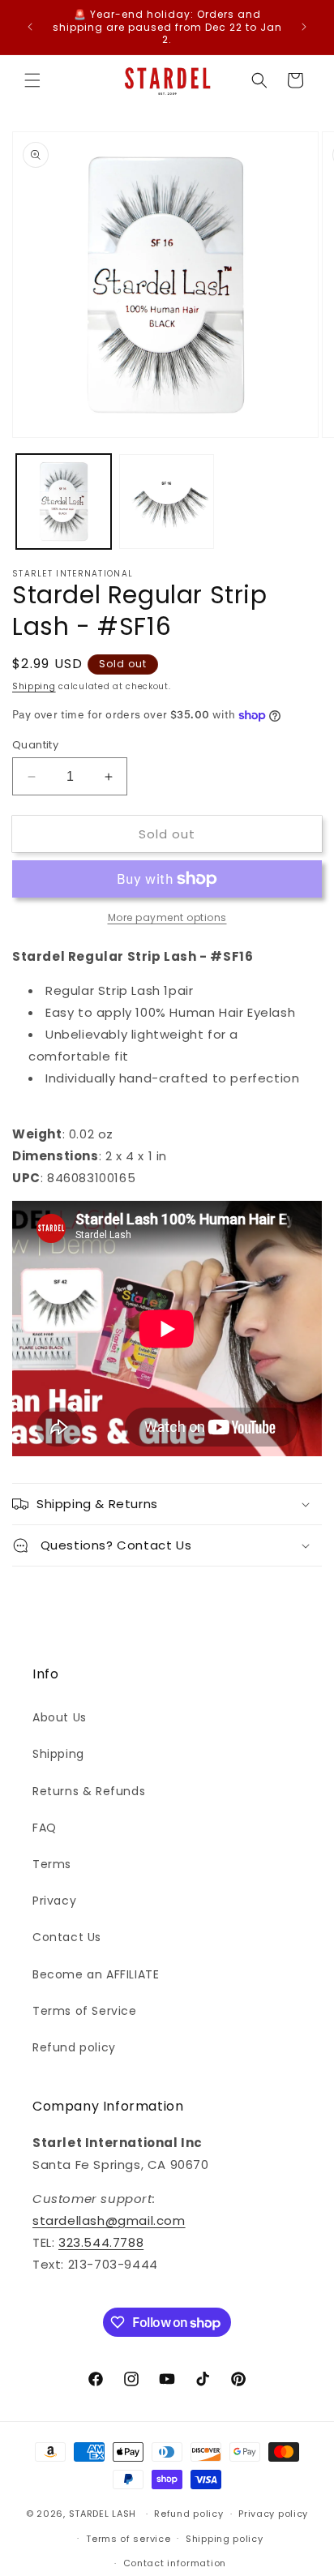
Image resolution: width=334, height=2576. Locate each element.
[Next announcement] (304, 27)
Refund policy (74, 2047)
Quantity (35, 745)
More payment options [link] (167, 917)
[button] (32, 80)
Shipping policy (225, 2539)
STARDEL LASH (103, 2514)
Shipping (34, 686)
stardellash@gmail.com (109, 2220)
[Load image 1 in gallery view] (64, 501)
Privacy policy (273, 2514)
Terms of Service (85, 2011)
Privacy (54, 1901)
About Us (60, 1717)
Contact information (175, 2563)
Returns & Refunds (89, 1791)
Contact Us (67, 1937)
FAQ (45, 1828)
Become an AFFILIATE (96, 1974)
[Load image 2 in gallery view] (167, 501)
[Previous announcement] (30, 27)
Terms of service (128, 2539)
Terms (52, 1864)
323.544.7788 (101, 2242)
